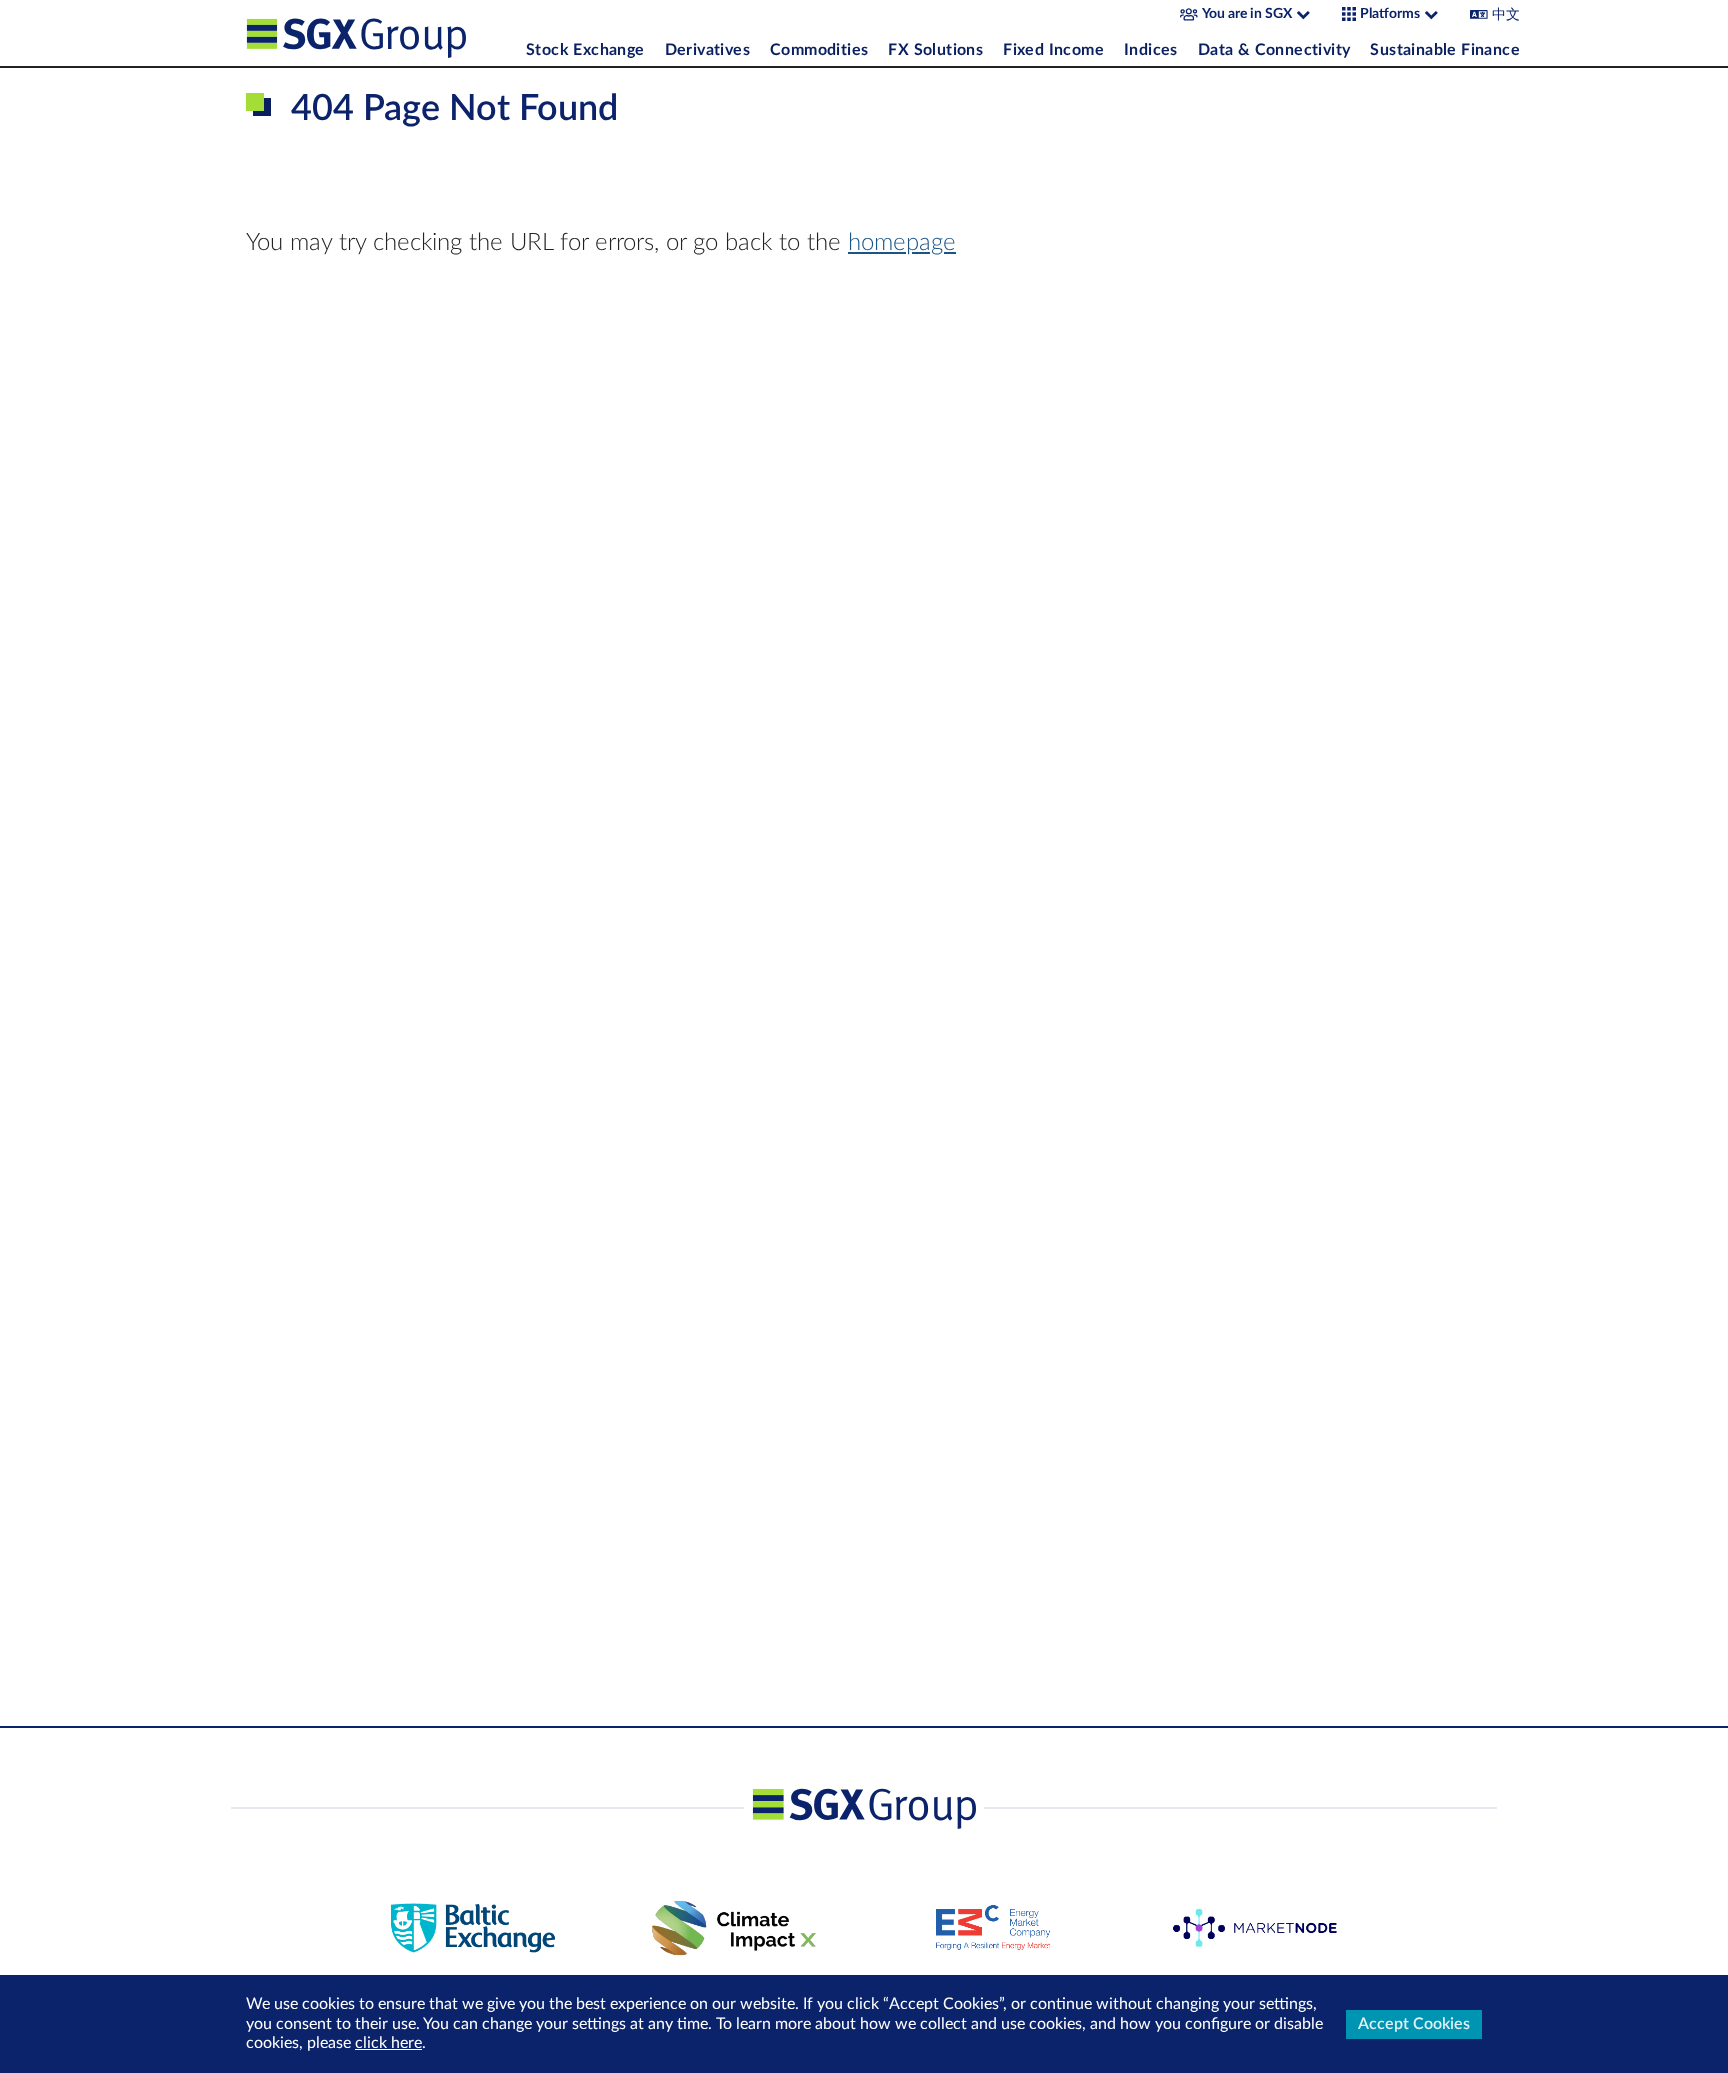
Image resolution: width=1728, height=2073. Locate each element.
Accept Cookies (1414, 2024)
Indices (1151, 50)
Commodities (819, 50)
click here (388, 2043)
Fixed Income (1053, 50)
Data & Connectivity (1274, 50)
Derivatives (707, 50)
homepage (902, 243)
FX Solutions (935, 50)
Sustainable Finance (1445, 50)
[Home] (381, 33)
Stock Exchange (585, 50)
